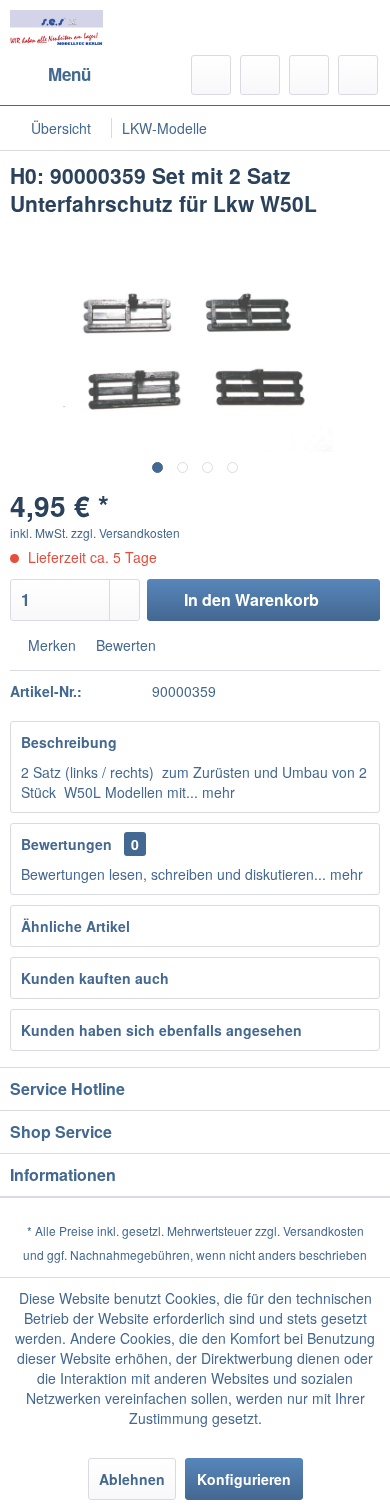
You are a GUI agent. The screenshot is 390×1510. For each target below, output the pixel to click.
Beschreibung (69, 742)
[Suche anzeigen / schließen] (211, 75)
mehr (216, 792)
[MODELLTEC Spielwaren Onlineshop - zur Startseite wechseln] (56, 27)
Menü (69, 74)
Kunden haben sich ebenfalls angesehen (161, 1030)
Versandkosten (323, 1230)
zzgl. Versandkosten (125, 532)
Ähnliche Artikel (75, 926)
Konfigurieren (244, 1479)
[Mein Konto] (309, 75)
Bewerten (124, 645)
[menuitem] (50, 75)
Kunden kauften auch (95, 978)
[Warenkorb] (358, 75)
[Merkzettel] (260, 75)
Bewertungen (66, 844)
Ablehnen (132, 1479)
